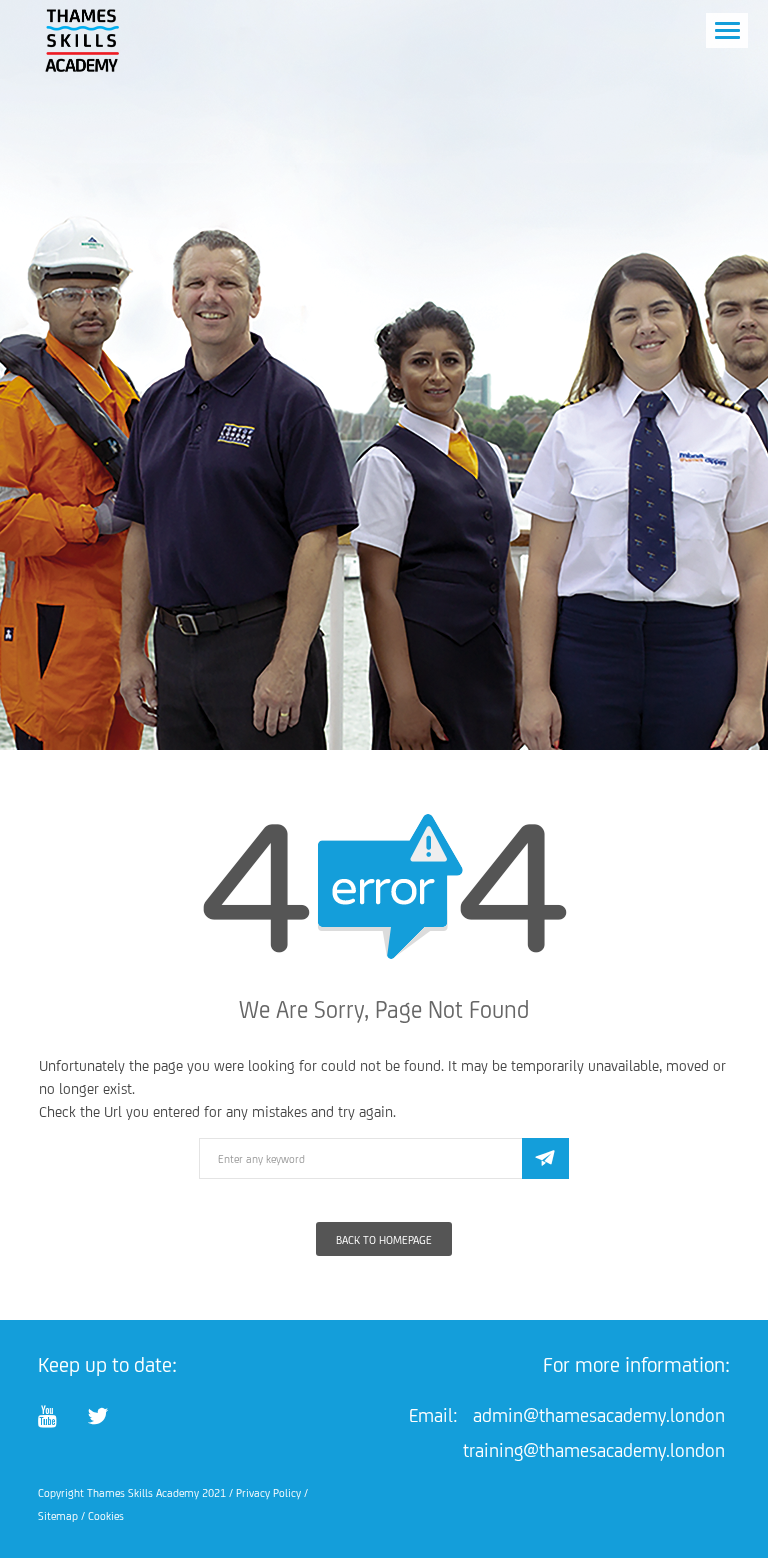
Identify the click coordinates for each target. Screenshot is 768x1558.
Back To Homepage (384, 1240)
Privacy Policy (268, 1493)
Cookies (106, 1516)
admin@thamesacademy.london (599, 1415)
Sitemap (58, 1516)
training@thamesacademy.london (594, 1450)
